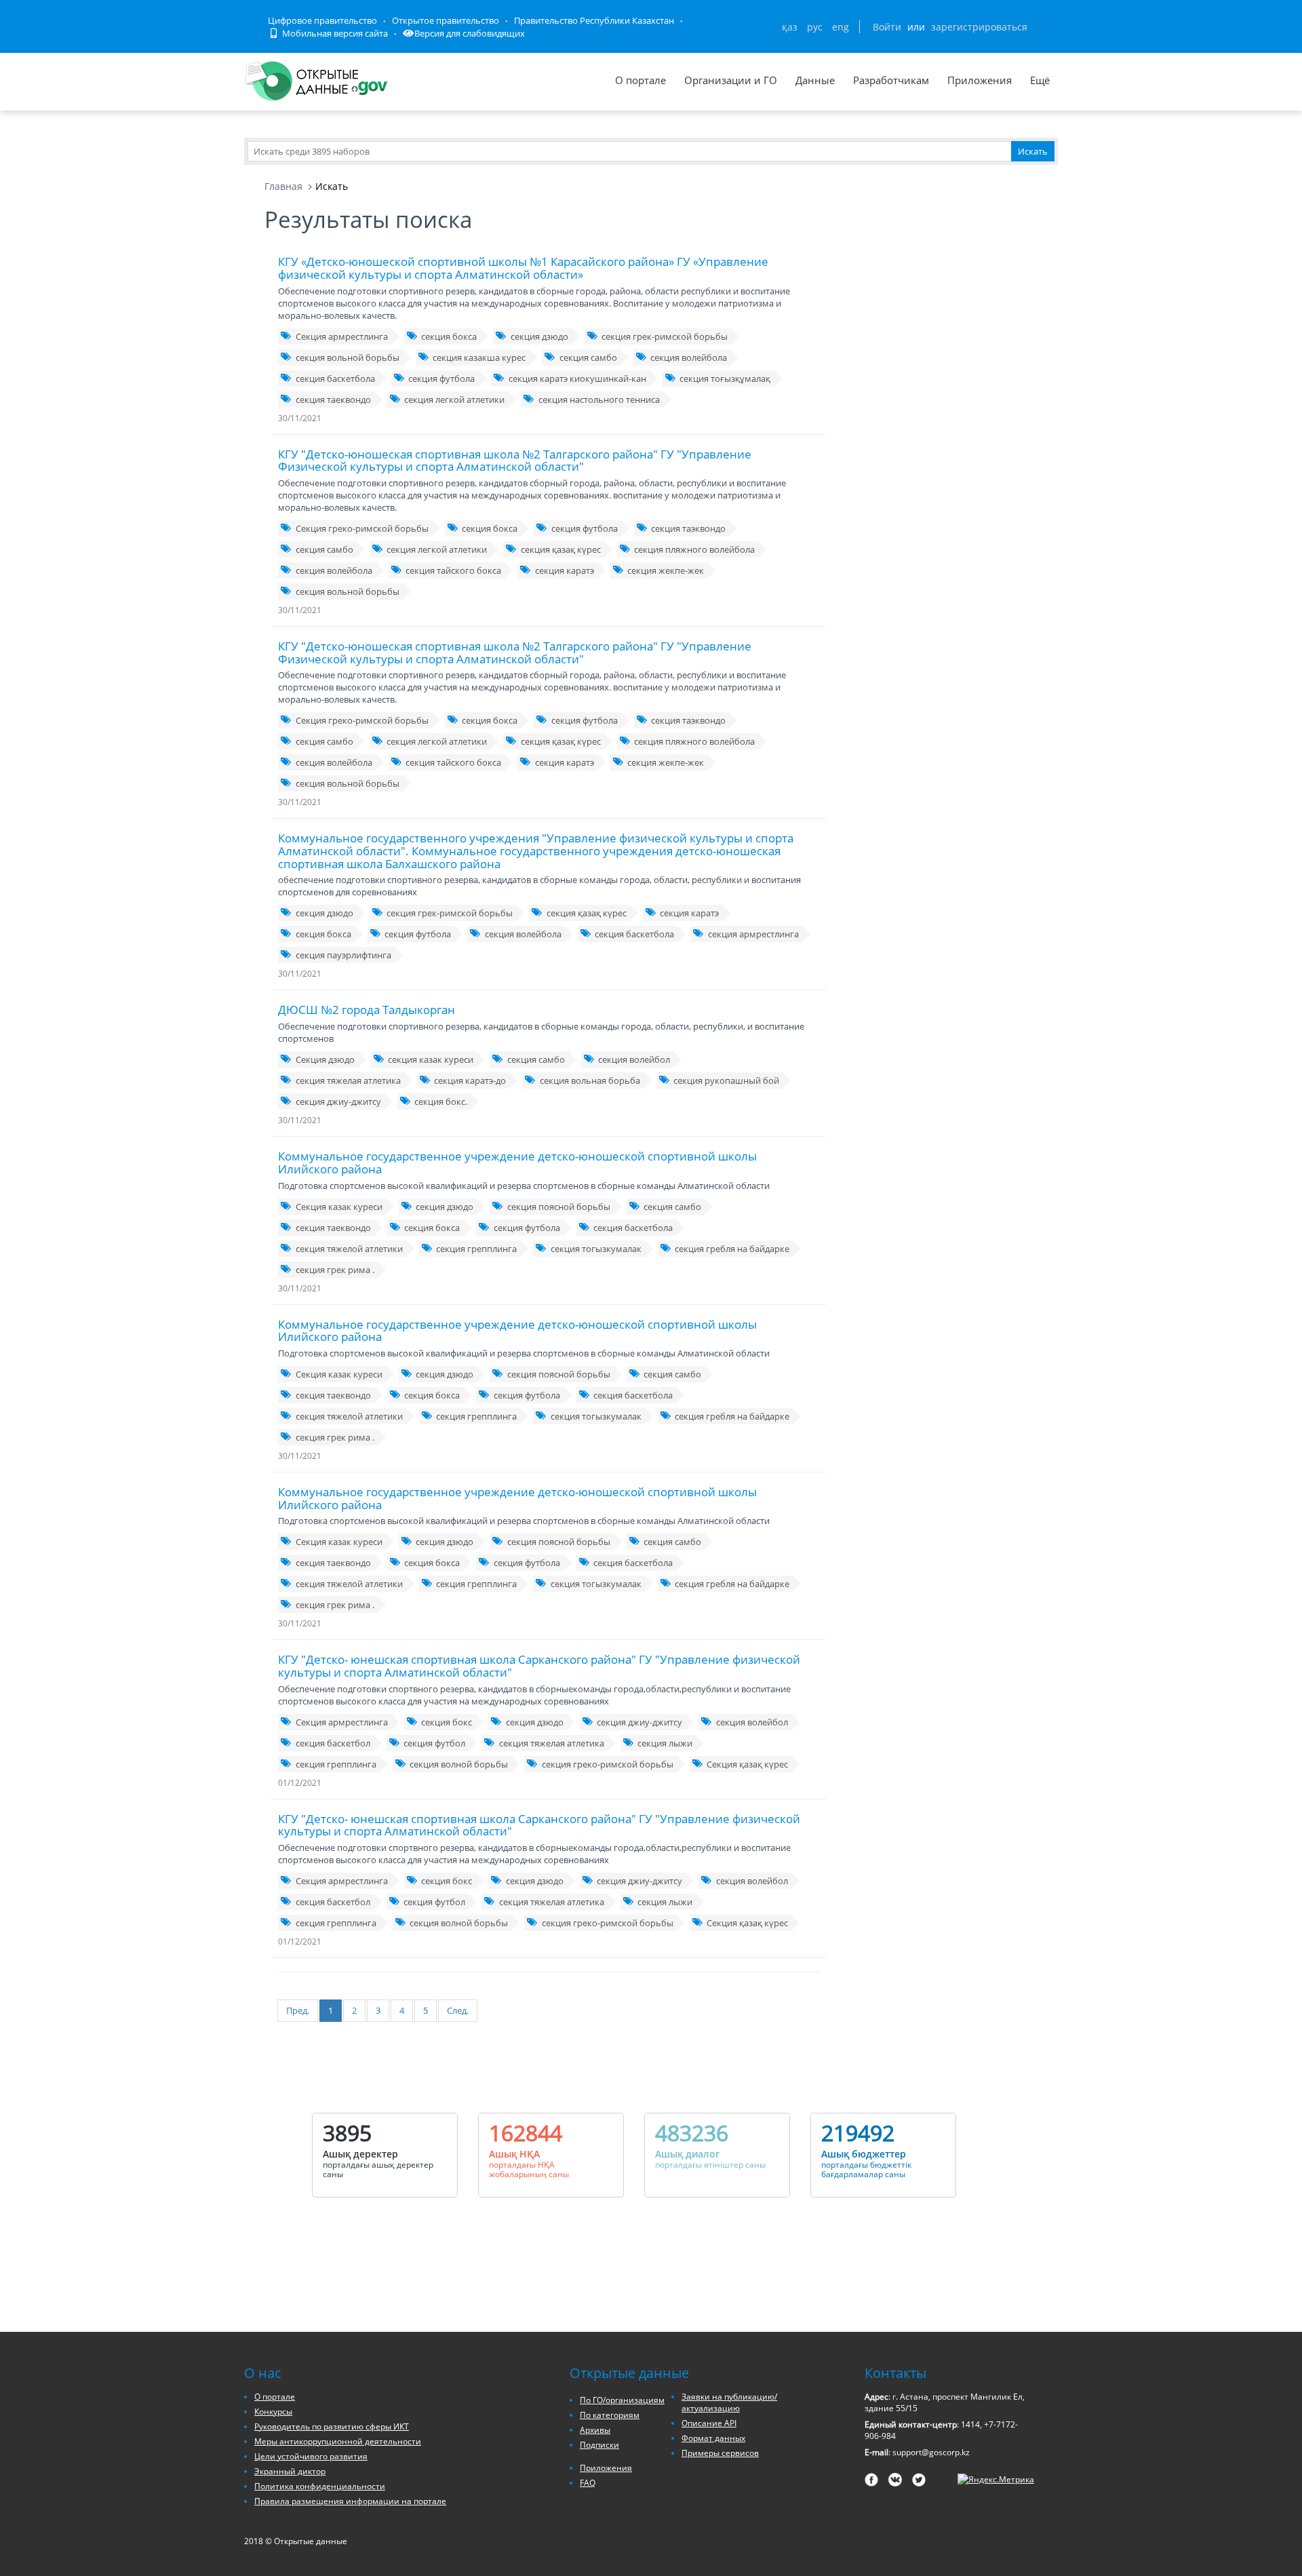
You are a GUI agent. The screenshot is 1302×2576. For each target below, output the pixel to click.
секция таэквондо (688, 528)
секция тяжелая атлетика (348, 1080)
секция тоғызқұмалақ (725, 378)
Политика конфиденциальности (320, 2486)
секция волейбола (689, 357)
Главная (283, 186)
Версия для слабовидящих (470, 33)
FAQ (588, 2483)
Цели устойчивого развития (311, 2456)
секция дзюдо (539, 336)
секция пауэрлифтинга (343, 955)
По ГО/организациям (622, 2400)
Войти (887, 27)
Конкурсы (273, 2412)
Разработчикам (891, 80)
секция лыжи (665, 1743)
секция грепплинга (476, 1249)
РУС (815, 27)
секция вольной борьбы (348, 357)
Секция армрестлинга (342, 336)
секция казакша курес (479, 357)
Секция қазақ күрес (747, 1764)
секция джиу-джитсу (338, 1101)
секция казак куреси (431, 1059)
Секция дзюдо (325, 1059)
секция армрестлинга (753, 934)
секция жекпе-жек (666, 570)
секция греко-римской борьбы (608, 1764)
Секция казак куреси (339, 1207)
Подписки (599, 2445)
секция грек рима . (335, 1270)
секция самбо (588, 357)
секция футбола (441, 378)
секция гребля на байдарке (732, 1249)
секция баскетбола (335, 378)
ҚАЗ (790, 27)
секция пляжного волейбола (694, 549)
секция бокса (449, 336)
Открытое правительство (446, 20)
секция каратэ (565, 570)
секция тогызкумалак (596, 1249)
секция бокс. (441, 1101)
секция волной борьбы (459, 1764)
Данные (815, 80)
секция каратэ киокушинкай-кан (577, 378)
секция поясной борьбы (559, 1207)
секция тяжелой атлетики (349, 1249)
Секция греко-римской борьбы (362, 528)
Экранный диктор (290, 2471)
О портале (640, 80)
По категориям (610, 2415)
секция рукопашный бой (726, 1080)
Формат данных (713, 2438)
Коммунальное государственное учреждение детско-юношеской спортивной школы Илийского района (517, 1163)
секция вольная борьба (590, 1080)
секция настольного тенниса (599, 399)
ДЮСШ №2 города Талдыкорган (367, 1010)
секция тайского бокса (453, 570)
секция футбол (434, 1743)
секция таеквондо (333, 399)
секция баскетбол (333, 1743)
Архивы (595, 2430)
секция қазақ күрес (561, 549)
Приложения (980, 80)
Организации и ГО (731, 80)
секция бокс (447, 1722)
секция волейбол (634, 1059)
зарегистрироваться (979, 27)
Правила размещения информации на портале (350, 2501)
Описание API (709, 2423)
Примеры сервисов (720, 2453)
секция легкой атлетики (454, 399)
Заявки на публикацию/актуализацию (729, 2402)
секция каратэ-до (470, 1080)
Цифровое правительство (322, 20)
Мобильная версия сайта (334, 33)
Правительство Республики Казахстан (594, 20)
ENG (841, 27)
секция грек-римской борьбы (665, 336)
